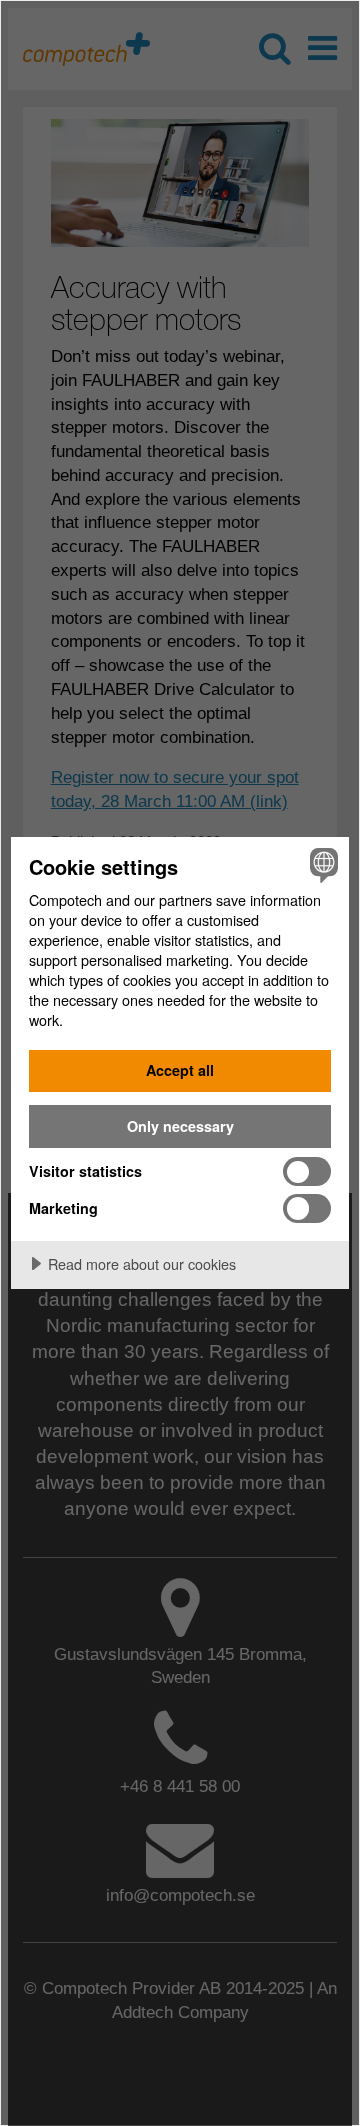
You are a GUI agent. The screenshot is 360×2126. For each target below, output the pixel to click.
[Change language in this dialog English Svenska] (321, 865)
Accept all (180, 1070)
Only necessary (180, 1126)
